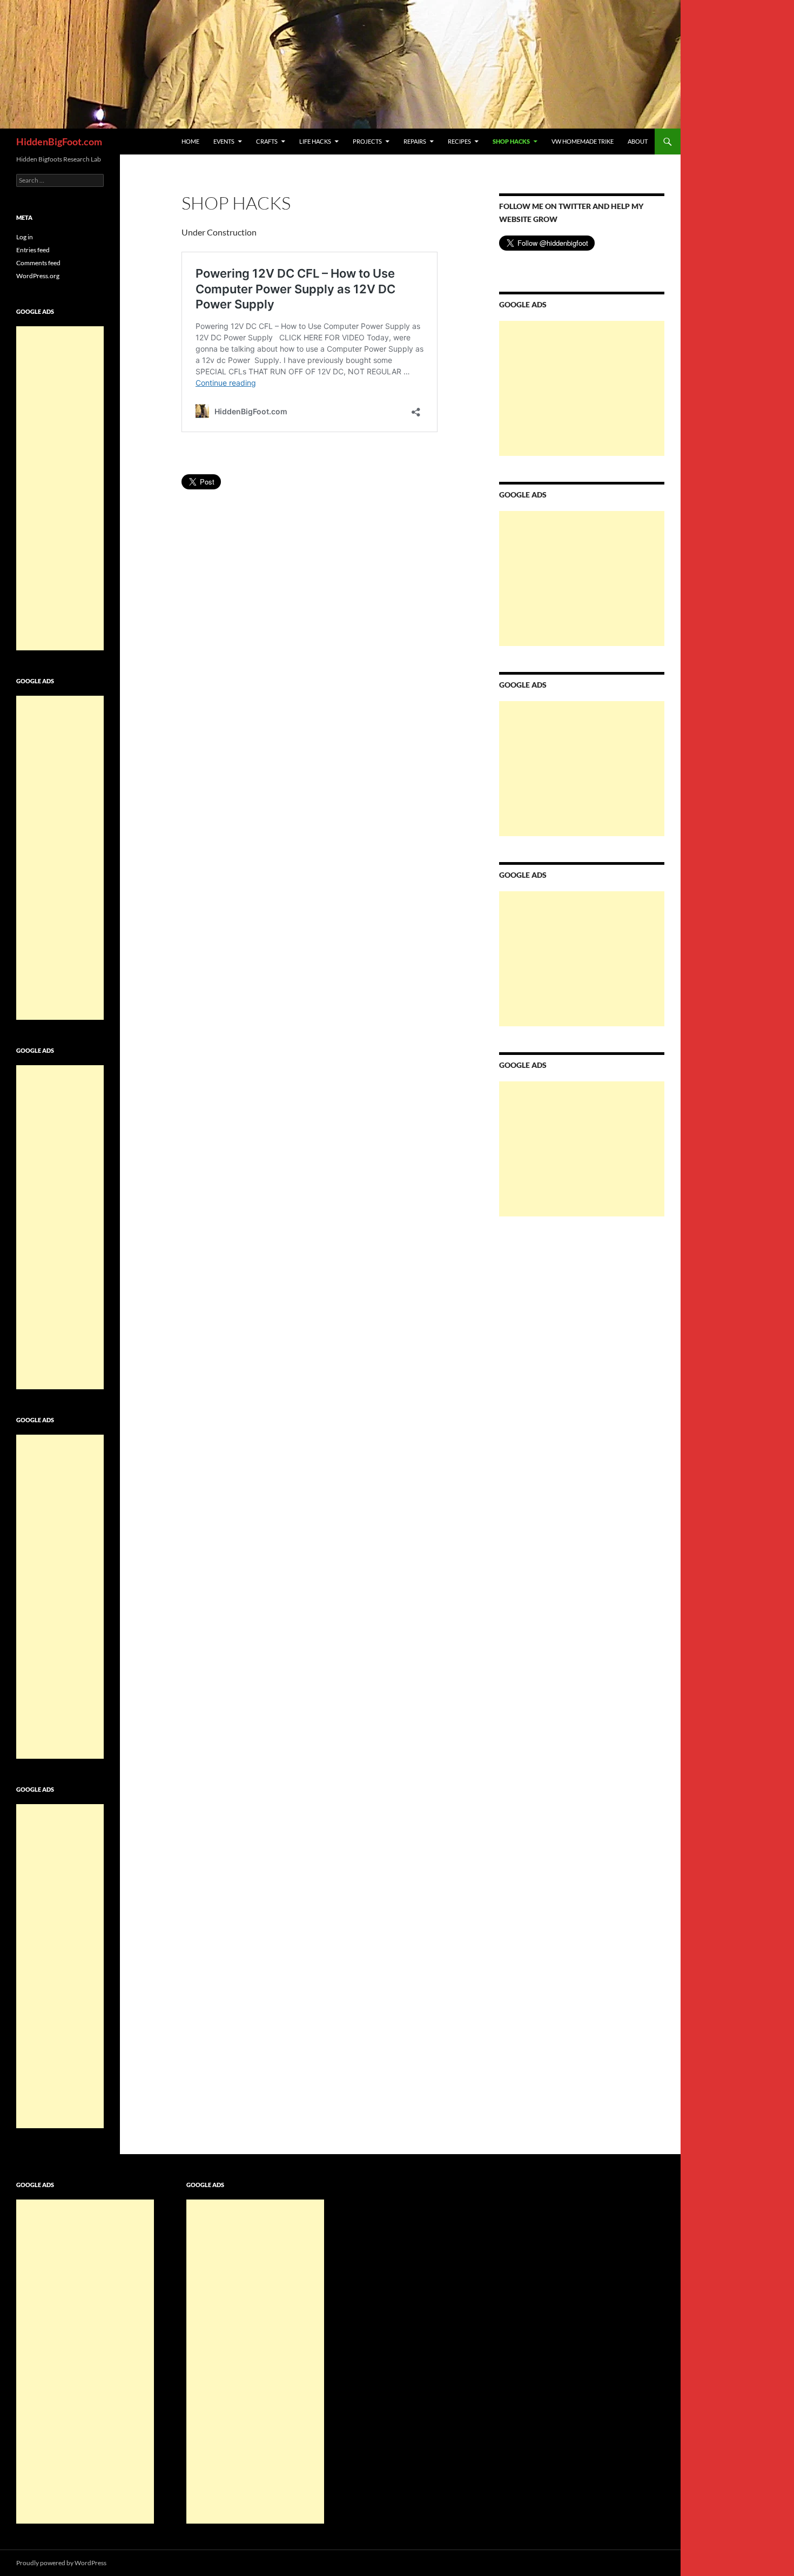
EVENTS (224, 141)
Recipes (459, 141)
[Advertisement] (582, 388)
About (638, 141)
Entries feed (33, 250)
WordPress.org (38, 276)
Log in (25, 237)
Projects (367, 141)
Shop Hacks (511, 141)
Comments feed (38, 263)
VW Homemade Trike (583, 141)
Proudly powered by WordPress (61, 2563)
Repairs (415, 141)
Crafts (267, 141)
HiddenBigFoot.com (59, 142)
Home (190, 141)
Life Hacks (315, 141)
